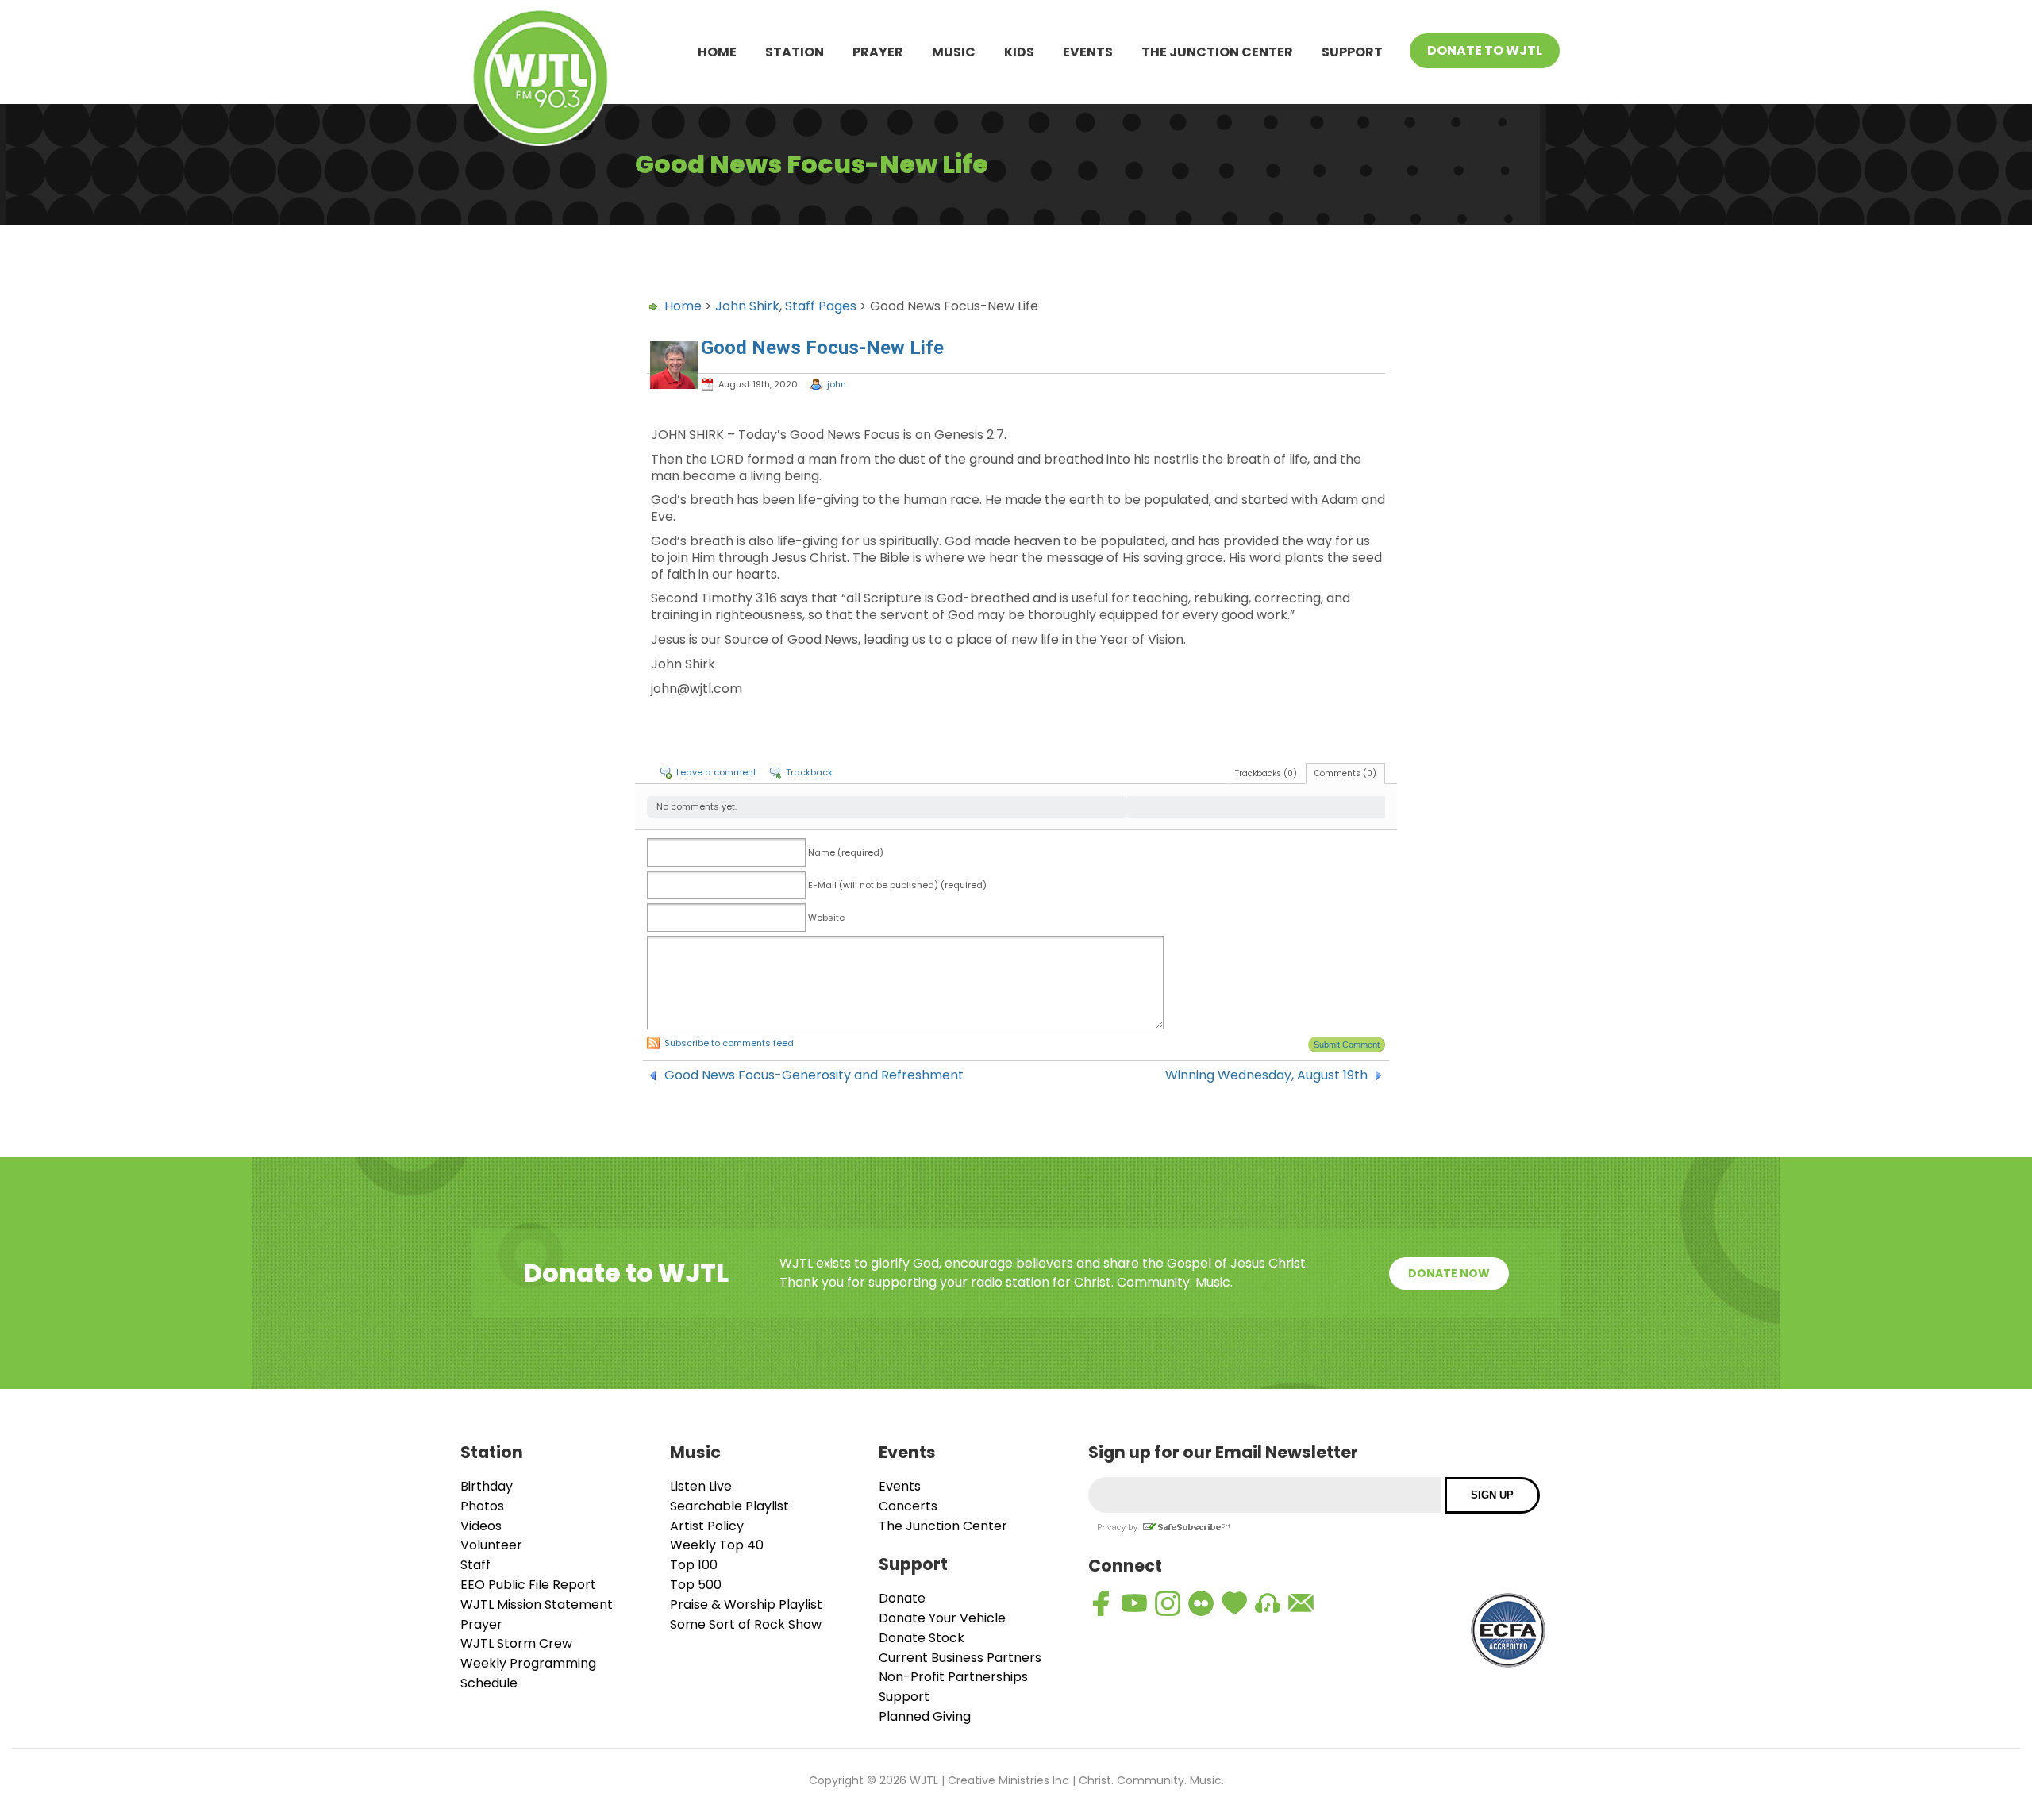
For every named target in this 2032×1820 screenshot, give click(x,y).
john (837, 384)
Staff (475, 1565)
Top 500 (696, 1585)
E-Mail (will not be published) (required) (897, 885)
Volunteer (491, 1545)
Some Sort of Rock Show (746, 1624)
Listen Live (701, 1486)
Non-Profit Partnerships (953, 1677)
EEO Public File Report (528, 1585)
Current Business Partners (960, 1658)
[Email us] (1301, 1603)
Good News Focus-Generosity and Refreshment (814, 1075)
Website (826, 918)
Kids (1019, 52)
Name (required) (846, 852)
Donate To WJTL (1485, 50)
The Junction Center (1217, 52)
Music (954, 52)
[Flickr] (1201, 1603)
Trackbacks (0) (1266, 773)
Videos (481, 1526)
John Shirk (747, 306)
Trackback (809, 772)
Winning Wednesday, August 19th (1266, 1075)
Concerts (908, 1506)
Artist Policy (707, 1526)
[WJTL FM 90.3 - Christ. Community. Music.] (541, 81)
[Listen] (1268, 1603)
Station (795, 52)
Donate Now (1449, 1273)
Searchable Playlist (729, 1506)
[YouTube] (1134, 1603)
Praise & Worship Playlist (746, 1605)
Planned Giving (925, 1716)
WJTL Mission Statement (537, 1605)
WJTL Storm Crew (516, 1643)
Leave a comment (716, 772)
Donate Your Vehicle (942, 1618)
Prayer (878, 52)
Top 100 (694, 1565)
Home (717, 52)
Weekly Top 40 (717, 1545)
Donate (902, 1598)
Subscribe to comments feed (729, 1043)
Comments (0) (1345, 773)
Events (1088, 52)
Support (1352, 52)
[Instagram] (1168, 1603)
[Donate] (1234, 1603)
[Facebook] (1101, 1603)
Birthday (487, 1486)
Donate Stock (922, 1638)
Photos (482, 1506)
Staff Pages (821, 306)
